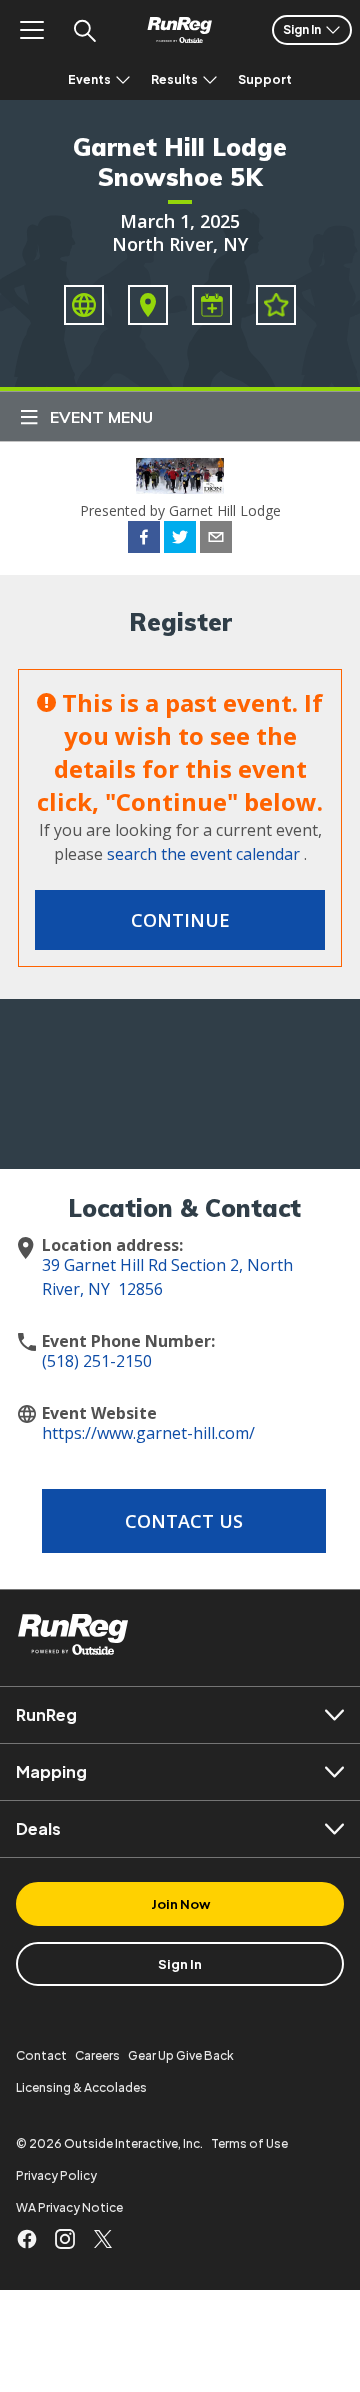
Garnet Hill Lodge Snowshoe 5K (180, 162)
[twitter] (180, 540)
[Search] (84, 30)
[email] (216, 540)
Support (265, 79)
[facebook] (144, 540)
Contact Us (184, 1521)
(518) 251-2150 (97, 1361)
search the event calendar (203, 854)
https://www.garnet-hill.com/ (148, 1433)
